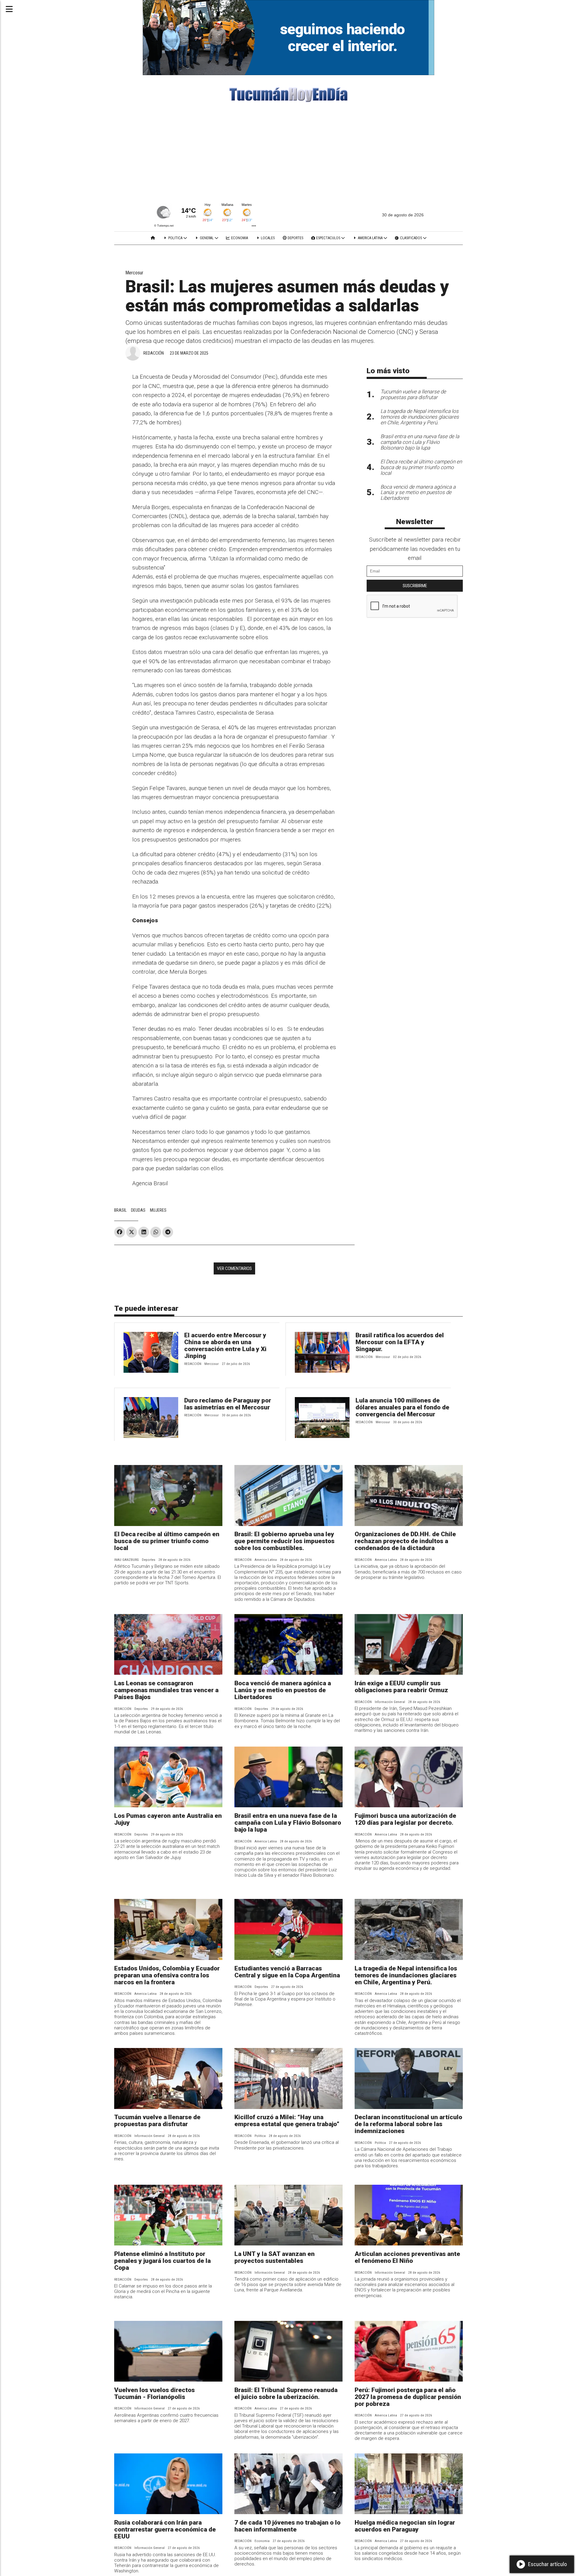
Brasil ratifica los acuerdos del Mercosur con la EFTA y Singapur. (400, 1342)
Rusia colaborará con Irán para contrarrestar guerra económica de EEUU (165, 2529)
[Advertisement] (288, 154)
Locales (267, 238)
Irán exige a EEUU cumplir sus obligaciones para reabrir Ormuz (401, 1687)
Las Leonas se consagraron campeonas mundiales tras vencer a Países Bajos (166, 1690)
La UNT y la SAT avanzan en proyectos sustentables (275, 2257)
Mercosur (134, 273)
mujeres (158, 1210)
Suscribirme (415, 586)
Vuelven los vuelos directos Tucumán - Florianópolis (154, 2393)
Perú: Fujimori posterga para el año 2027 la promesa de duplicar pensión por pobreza (408, 2397)
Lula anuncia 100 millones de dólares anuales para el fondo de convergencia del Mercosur (402, 1407)
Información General (390, 1702)
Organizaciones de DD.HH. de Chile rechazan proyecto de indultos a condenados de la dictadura (405, 1541)
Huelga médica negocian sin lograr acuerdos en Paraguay (405, 2526)
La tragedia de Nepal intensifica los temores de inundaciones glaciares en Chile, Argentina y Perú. (406, 1975)
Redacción (154, 353)
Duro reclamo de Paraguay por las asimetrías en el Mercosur (228, 1404)
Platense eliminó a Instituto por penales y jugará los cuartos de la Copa (162, 2261)
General (207, 238)
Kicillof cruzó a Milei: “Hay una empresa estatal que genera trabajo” (287, 2121)
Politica (175, 238)
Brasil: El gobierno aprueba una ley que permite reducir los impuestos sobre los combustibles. (284, 1541)
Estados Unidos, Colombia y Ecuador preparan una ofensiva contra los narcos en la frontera (167, 1975)
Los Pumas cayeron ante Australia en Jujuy (168, 1819)
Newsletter (415, 522)
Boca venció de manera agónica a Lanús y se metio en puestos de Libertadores (283, 1690)
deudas (138, 1210)
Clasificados (411, 238)
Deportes (295, 238)
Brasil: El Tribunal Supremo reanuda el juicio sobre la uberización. (286, 2393)
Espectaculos (328, 238)
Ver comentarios (234, 1268)
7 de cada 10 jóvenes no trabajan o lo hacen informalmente (287, 2526)
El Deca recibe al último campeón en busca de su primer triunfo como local (167, 1541)
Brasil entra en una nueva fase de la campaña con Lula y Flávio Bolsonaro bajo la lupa (288, 1823)
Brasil (120, 1210)
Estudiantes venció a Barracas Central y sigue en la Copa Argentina (287, 1972)
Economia (239, 238)
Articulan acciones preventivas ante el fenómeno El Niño (407, 2257)
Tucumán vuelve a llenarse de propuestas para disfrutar (157, 2121)
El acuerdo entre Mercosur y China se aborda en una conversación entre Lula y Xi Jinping (225, 1346)
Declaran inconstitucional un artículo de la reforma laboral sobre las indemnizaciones (408, 2124)
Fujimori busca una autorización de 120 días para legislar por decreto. (405, 1819)
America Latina (370, 238)
